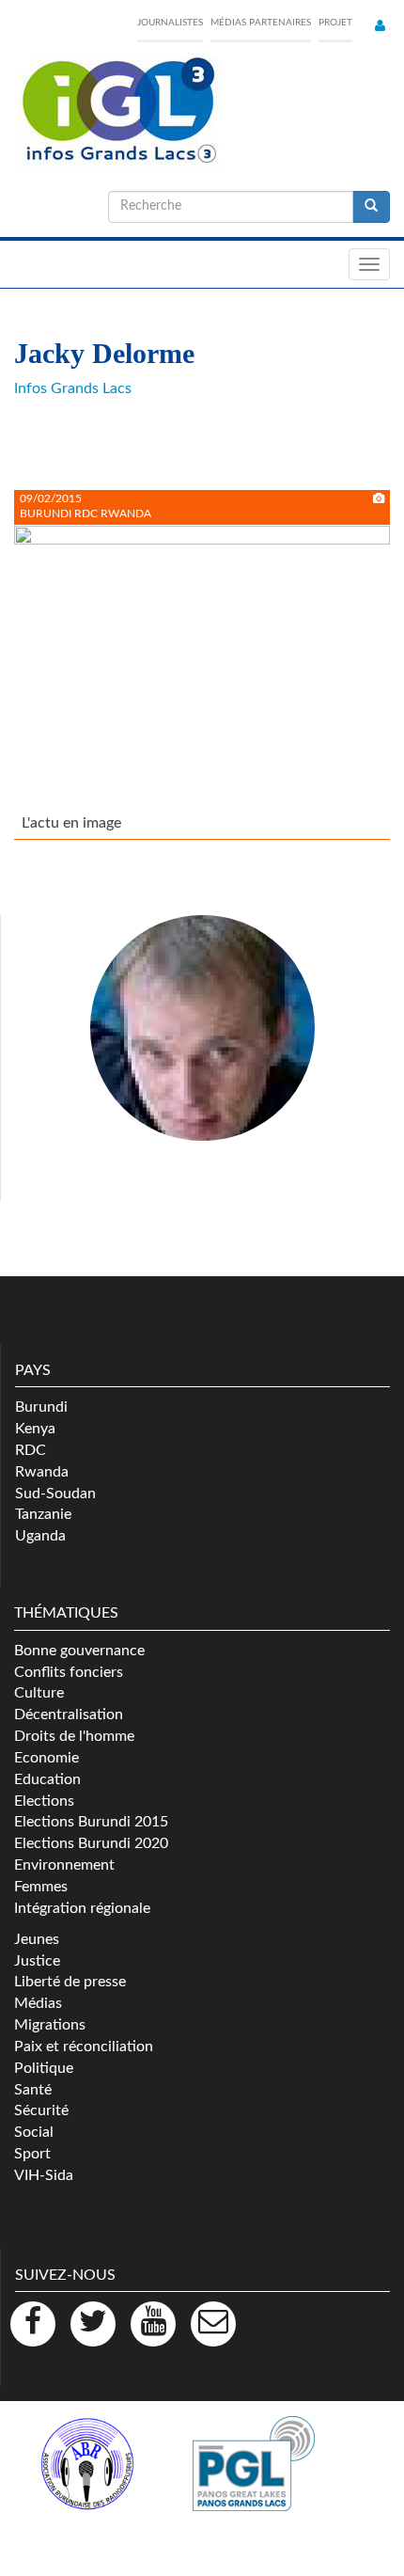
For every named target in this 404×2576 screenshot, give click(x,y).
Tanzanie (43, 1514)
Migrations (50, 2025)
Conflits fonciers (69, 1672)
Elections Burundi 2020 (91, 1843)
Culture (39, 1693)
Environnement (64, 1865)
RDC (31, 1450)
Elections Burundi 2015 (91, 1822)
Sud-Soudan (55, 1493)
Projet (335, 23)
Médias (38, 2003)
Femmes (41, 1887)
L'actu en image (71, 823)
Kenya (35, 1429)
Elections (44, 1801)
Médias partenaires (261, 23)
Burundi (41, 1407)
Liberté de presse (70, 1982)
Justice (37, 1961)
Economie (47, 1758)
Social (34, 2132)
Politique (44, 2068)
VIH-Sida (44, 2175)
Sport (32, 2154)
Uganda (40, 1536)
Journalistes (170, 23)
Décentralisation (69, 1715)
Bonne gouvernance (79, 1651)
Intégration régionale (82, 1908)
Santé (33, 2090)
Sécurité (41, 2110)
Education (47, 1779)
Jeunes (37, 1939)
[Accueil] (117, 111)
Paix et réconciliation (84, 2047)
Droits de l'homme (74, 1736)
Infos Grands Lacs (73, 388)
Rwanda (42, 1472)
